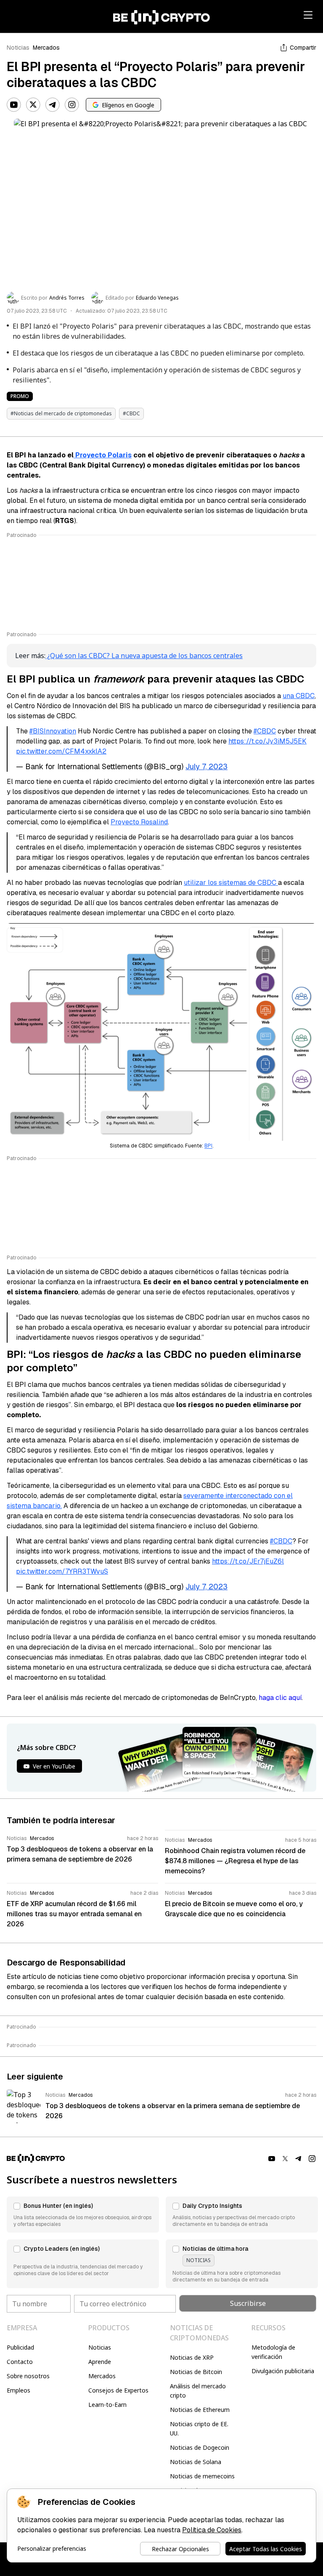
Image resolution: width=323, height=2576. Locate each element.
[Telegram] (53, 105)
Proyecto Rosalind (139, 822)
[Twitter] (33, 105)
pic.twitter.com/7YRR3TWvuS (62, 1571)
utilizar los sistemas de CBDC (231, 883)
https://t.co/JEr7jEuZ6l (248, 1561)
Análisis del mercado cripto (198, 2391)
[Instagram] (72, 105)
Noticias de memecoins (202, 2476)
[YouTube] (14, 105)
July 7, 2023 (207, 766)
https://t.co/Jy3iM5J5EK (267, 741)
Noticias (18, 48)
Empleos (19, 2390)
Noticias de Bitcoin (196, 2372)
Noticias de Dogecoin (200, 2447)
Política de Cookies (212, 2530)
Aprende (100, 2362)
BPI (208, 1146)
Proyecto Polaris (103, 455)
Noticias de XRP (192, 2357)
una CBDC (299, 696)
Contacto (20, 2362)
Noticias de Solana (196, 2462)
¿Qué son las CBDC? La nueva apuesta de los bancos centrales (144, 656)
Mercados (46, 48)
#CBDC (265, 731)
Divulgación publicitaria (283, 2371)
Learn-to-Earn (107, 2405)
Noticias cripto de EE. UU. (199, 2429)
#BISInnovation (53, 731)
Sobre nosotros (28, 2376)
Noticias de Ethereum (200, 2410)
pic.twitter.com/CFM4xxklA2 (61, 751)
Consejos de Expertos (118, 2390)
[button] (83, 2215)
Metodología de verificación (273, 2352)
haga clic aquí (280, 1698)
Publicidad (20, 2347)
